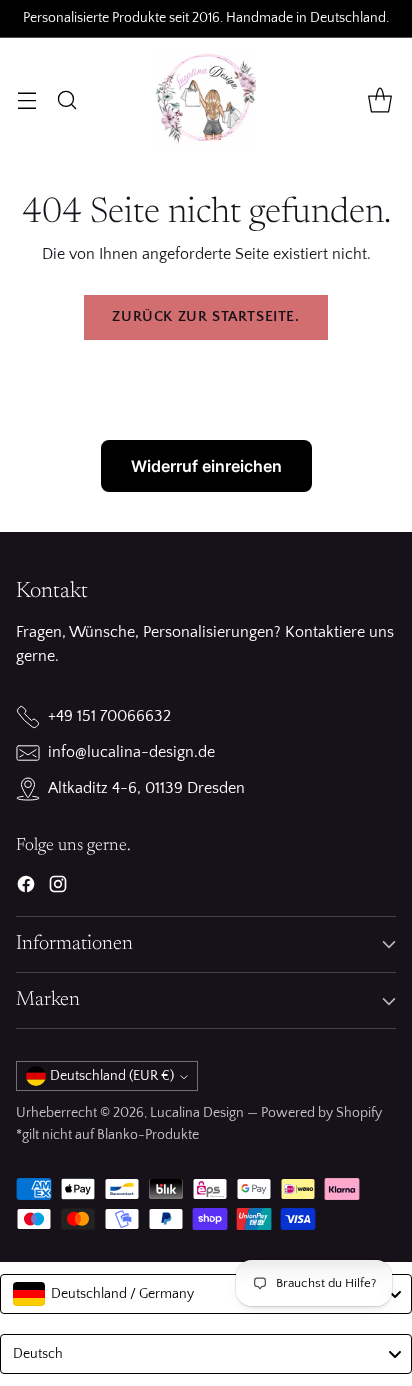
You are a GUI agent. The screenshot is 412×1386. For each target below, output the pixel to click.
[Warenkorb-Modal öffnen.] (379, 99)
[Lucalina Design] (206, 100)
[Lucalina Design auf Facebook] (26, 888)
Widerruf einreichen (206, 466)
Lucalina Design (197, 1113)
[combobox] (206, 1294)
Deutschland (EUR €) (112, 1076)
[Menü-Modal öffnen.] (26, 99)
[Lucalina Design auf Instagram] (58, 888)
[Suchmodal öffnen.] (66, 99)
